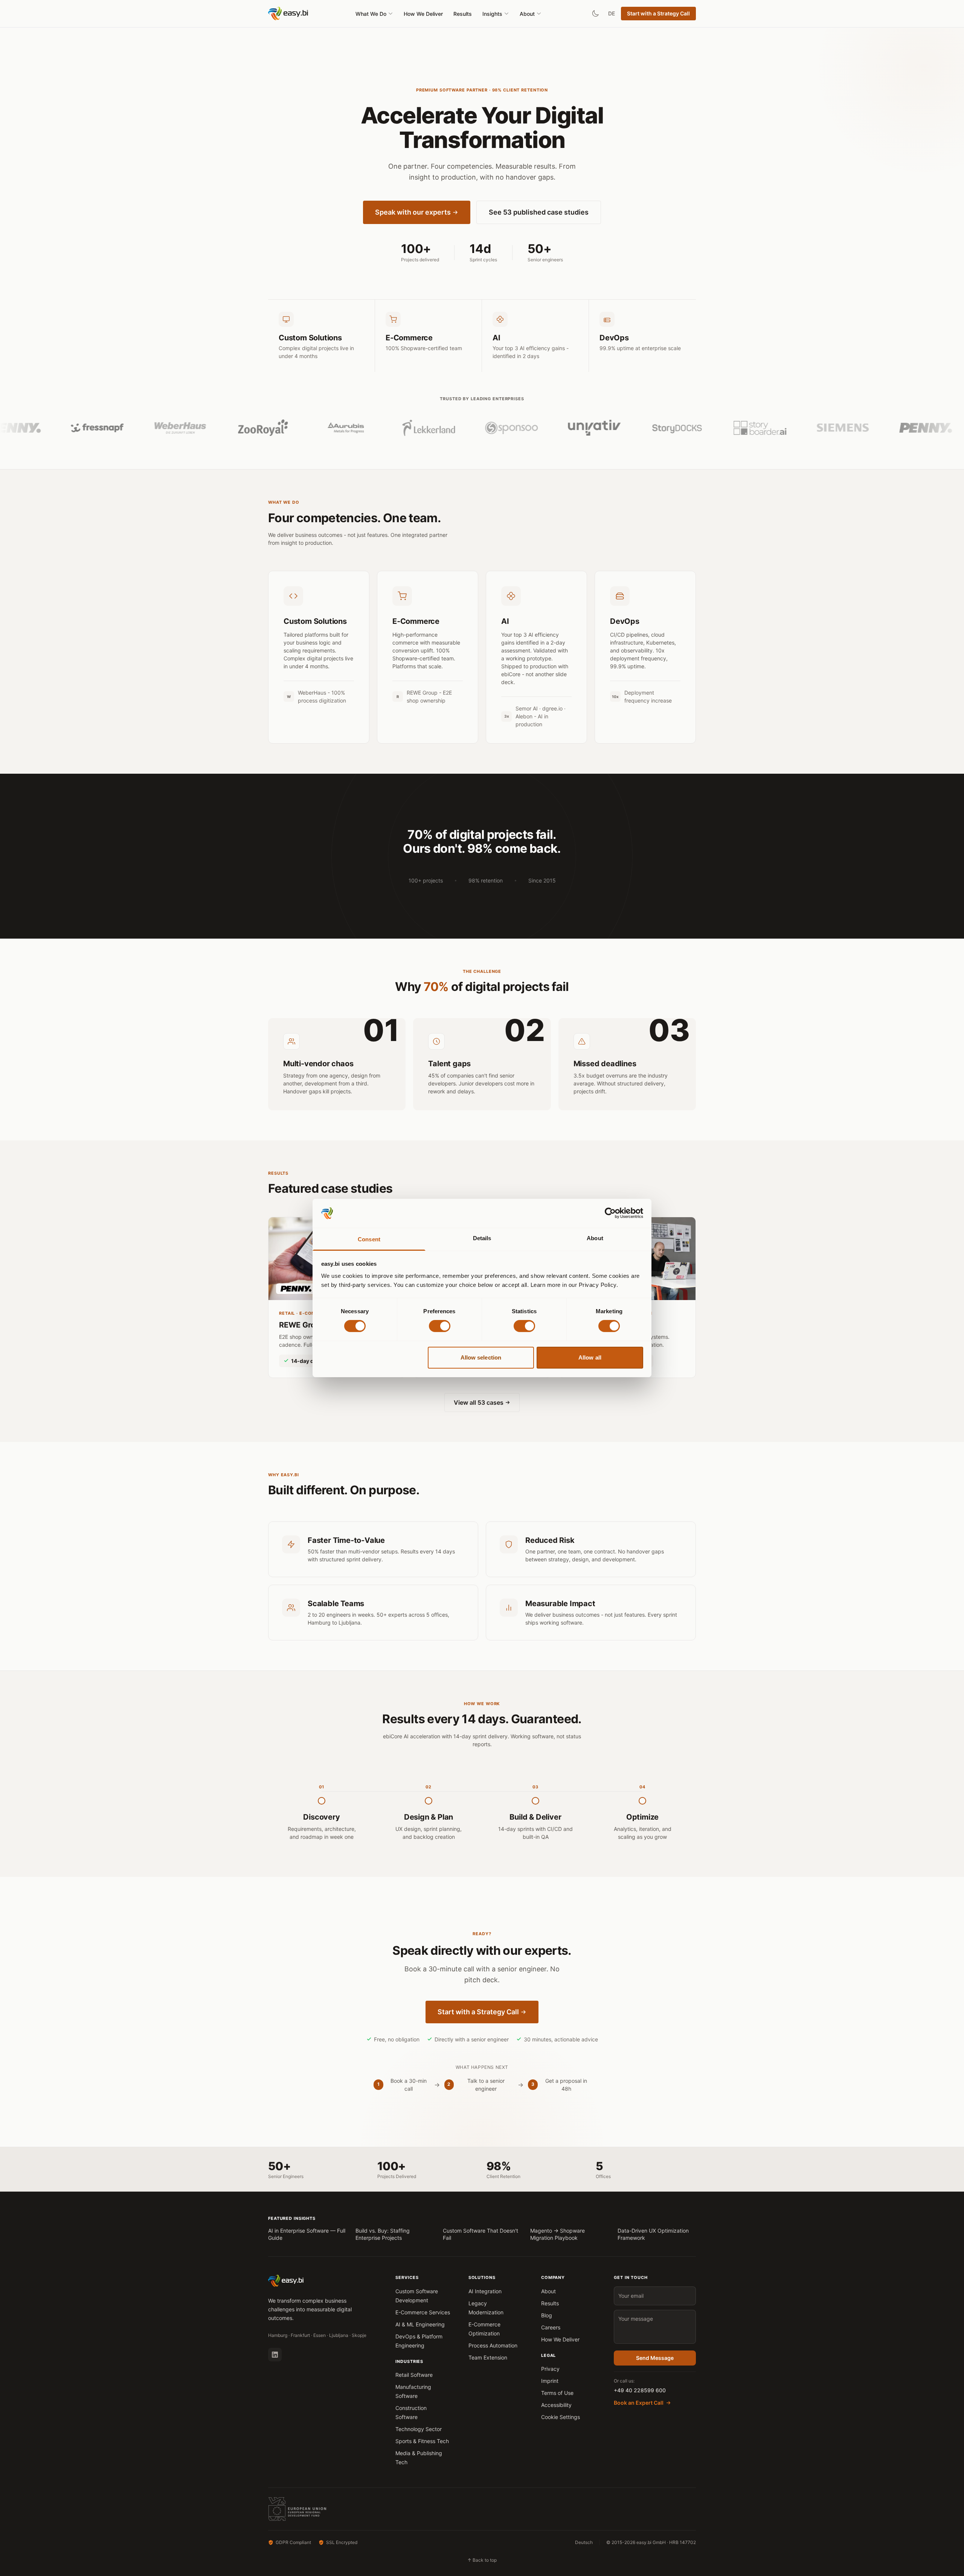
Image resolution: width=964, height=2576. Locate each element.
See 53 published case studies (539, 212)
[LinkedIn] (275, 2355)
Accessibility (556, 2405)
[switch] (440, 1326)
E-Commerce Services (423, 2312)
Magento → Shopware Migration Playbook (558, 2234)
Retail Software (414, 2375)
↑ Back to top (482, 2560)
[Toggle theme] (595, 14)
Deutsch (584, 2542)
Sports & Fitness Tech (422, 2441)
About (527, 14)
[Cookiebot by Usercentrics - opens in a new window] (610, 1213)
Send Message (655, 2358)
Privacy (550, 2369)
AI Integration (485, 2291)
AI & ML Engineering (420, 2324)
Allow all (590, 1357)
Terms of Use (557, 2393)
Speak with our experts (413, 212)
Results (463, 14)
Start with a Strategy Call (658, 13)
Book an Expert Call (639, 2403)
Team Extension (488, 2357)
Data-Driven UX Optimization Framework (653, 2234)
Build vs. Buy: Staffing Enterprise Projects (383, 2234)
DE (612, 13)
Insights (492, 14)
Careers (551, 2327)
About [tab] (595, 1238)
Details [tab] (482, 1238)
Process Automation (493, 2345)
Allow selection (481, 1357)
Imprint (550, 2381)
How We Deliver (423, 14)
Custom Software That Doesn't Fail (480, 2234)
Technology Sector (419, 2429)
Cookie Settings (561, 2417)
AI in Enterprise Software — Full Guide (307, 2234)
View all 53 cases (479, 1402)
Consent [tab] (369, 1239)
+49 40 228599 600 (640, 2390)
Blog (547, 2315)
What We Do (371, 14)
